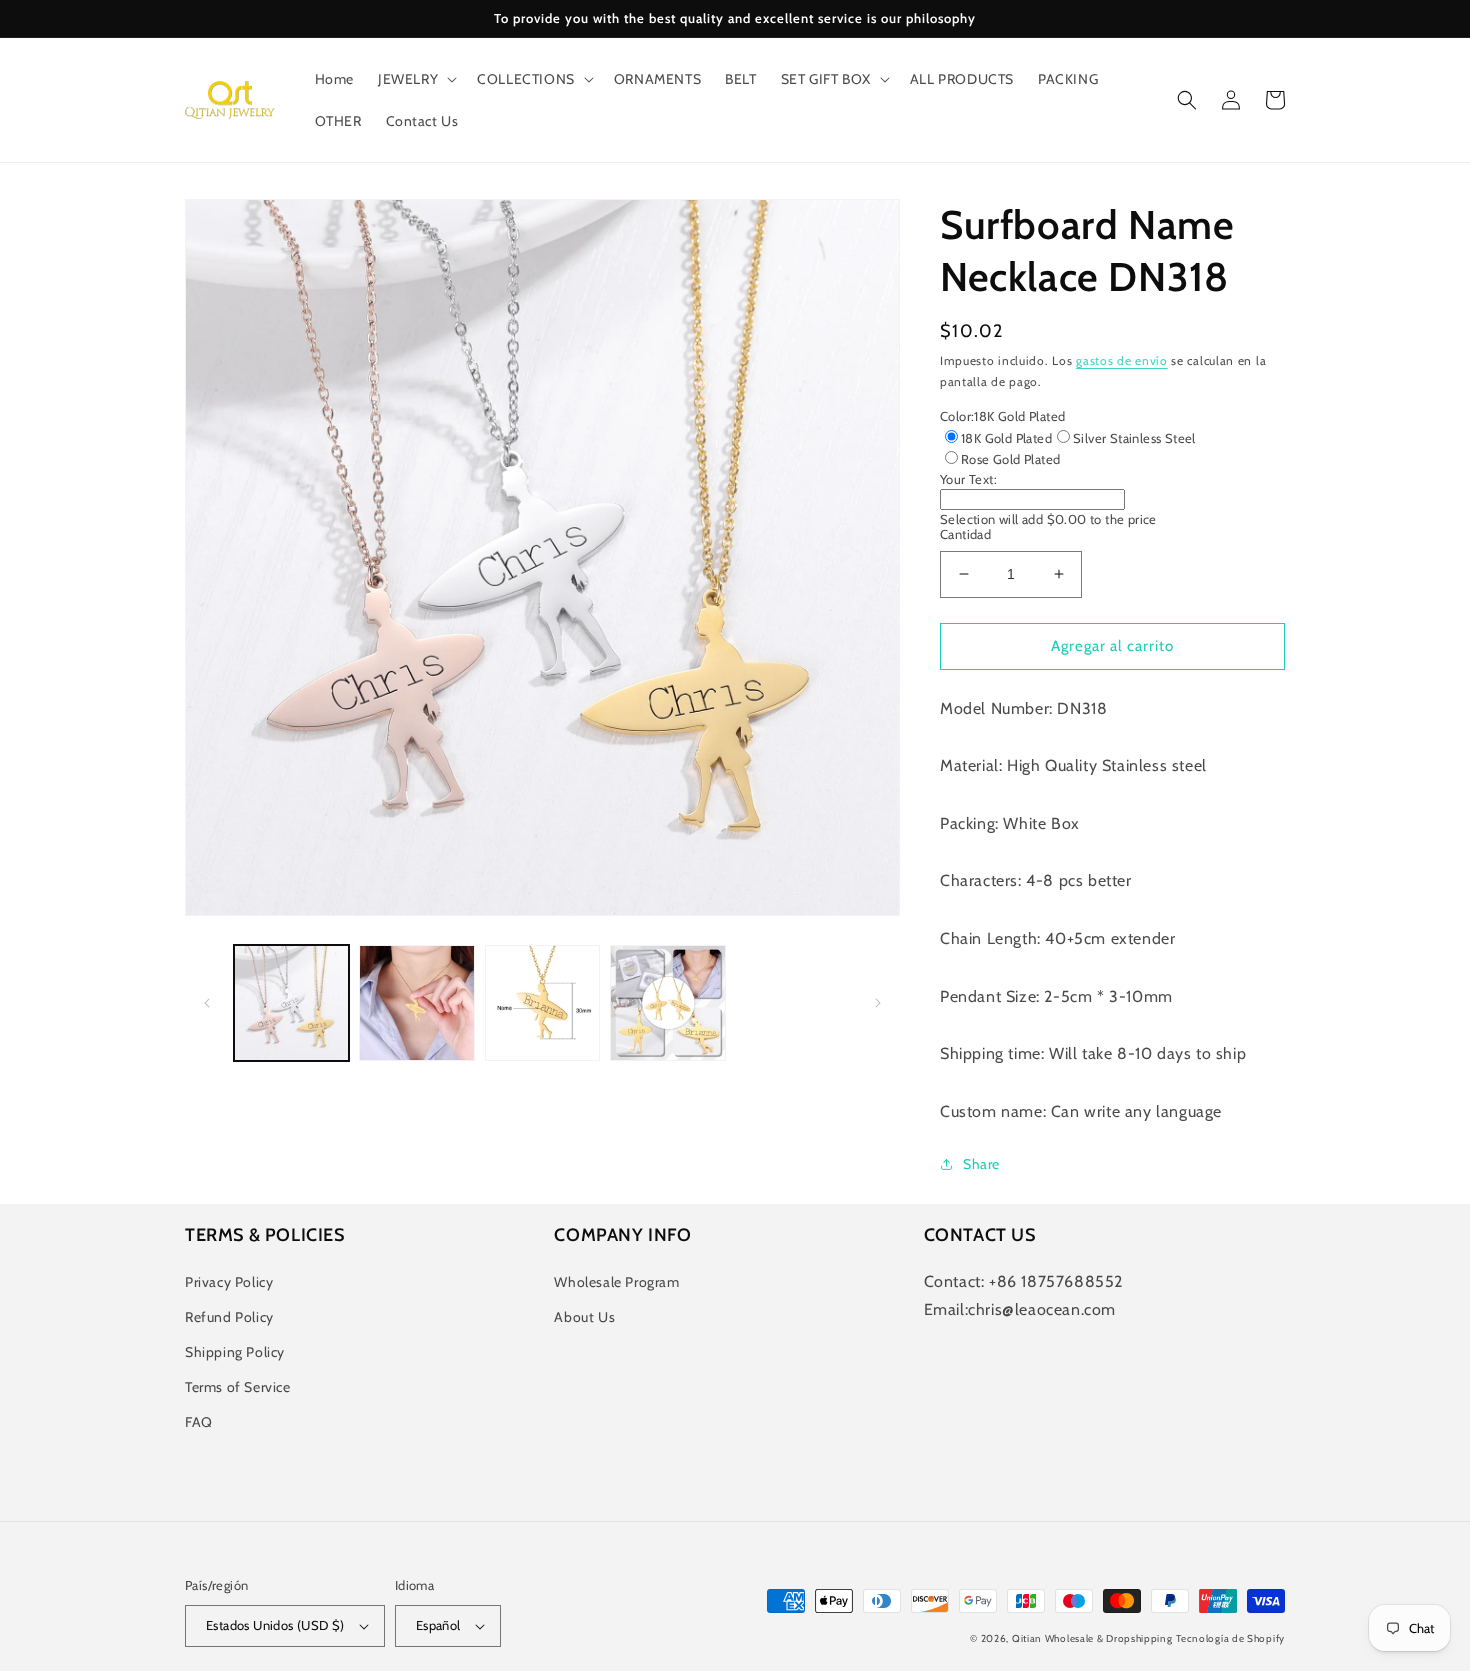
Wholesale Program (616, 1282)
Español (438, 1625)
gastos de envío (1122, 360)
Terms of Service (238, 1387)
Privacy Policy (229, 1282)
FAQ (199, 1422)
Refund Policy (229, 1317)
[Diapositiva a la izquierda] (207, 1003)
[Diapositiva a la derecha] (878, 1003)
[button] (415, 79)
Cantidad (965, 534)
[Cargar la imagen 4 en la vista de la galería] (667, 1002)
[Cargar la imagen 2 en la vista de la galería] (416, 1002)
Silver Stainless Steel (1134, 438)
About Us (584, 1317)
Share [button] (981, 1164)
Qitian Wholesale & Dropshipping (1092, 1638)
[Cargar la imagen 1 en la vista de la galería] (291, 1002)
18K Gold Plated (1006, 438)
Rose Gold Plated (1010, 459)
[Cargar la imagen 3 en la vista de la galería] (542, 1002)
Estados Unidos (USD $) (275, 1625)
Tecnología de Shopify (1230, 1638)
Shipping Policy (235, 1352)
